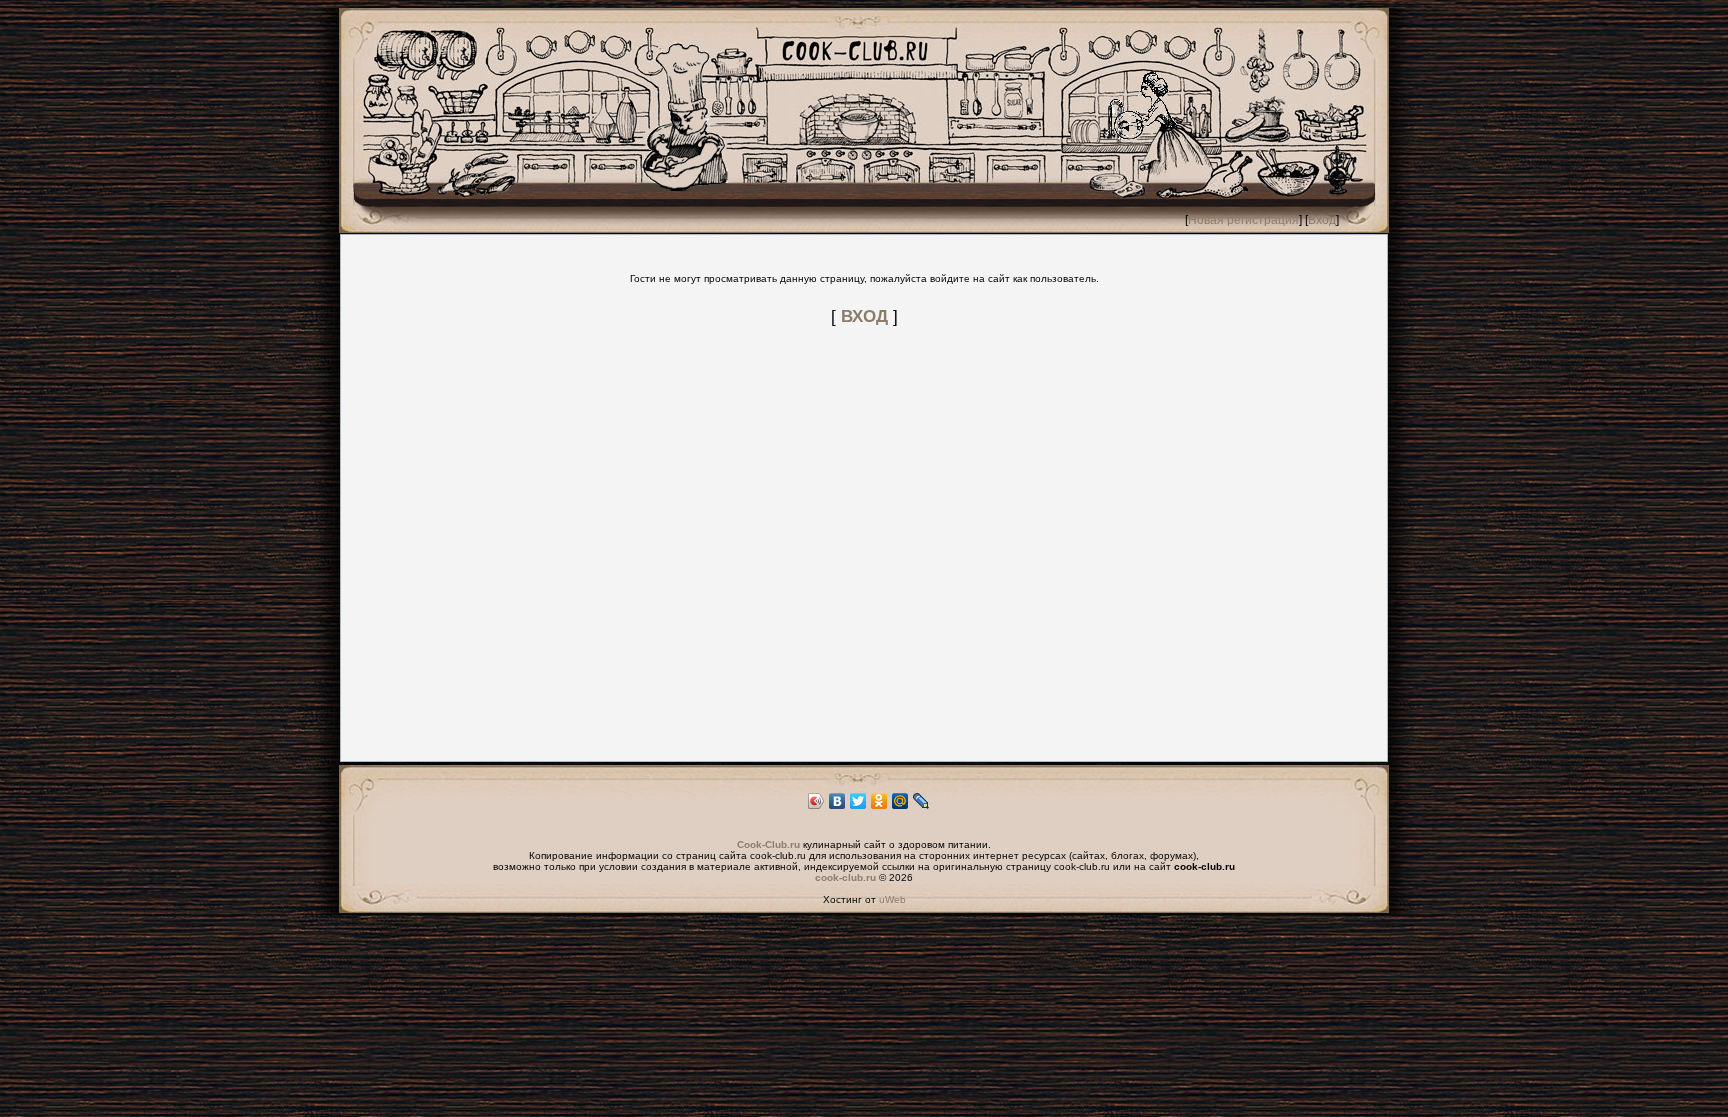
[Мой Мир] (900, 801)
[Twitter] (858, 801)
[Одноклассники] (879, 801)
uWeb (892, 899)
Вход (1322, 220)
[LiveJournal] (921, 801)
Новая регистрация (1243, 220)
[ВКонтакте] (837, 801)
